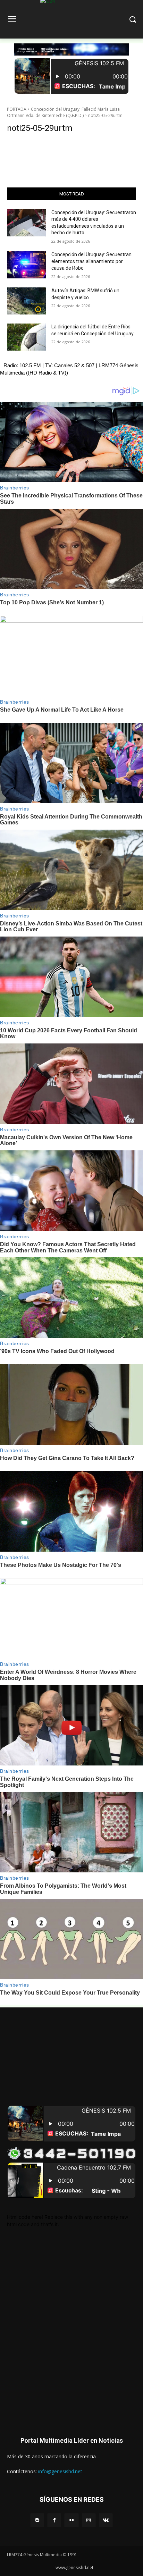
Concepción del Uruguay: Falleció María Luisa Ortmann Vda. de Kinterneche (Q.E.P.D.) (63, 112)
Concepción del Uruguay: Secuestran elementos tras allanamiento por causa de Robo (91, 261)
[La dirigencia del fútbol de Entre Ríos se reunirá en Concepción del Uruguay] (26, 337)
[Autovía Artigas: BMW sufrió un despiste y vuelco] (26, 301)
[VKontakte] (106, 2520)
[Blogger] (37, 2520)
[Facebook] (54, 2520)
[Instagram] (89, 2520)
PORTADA (17, 109)
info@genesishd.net (60, 2471)
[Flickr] (71, 2520)
